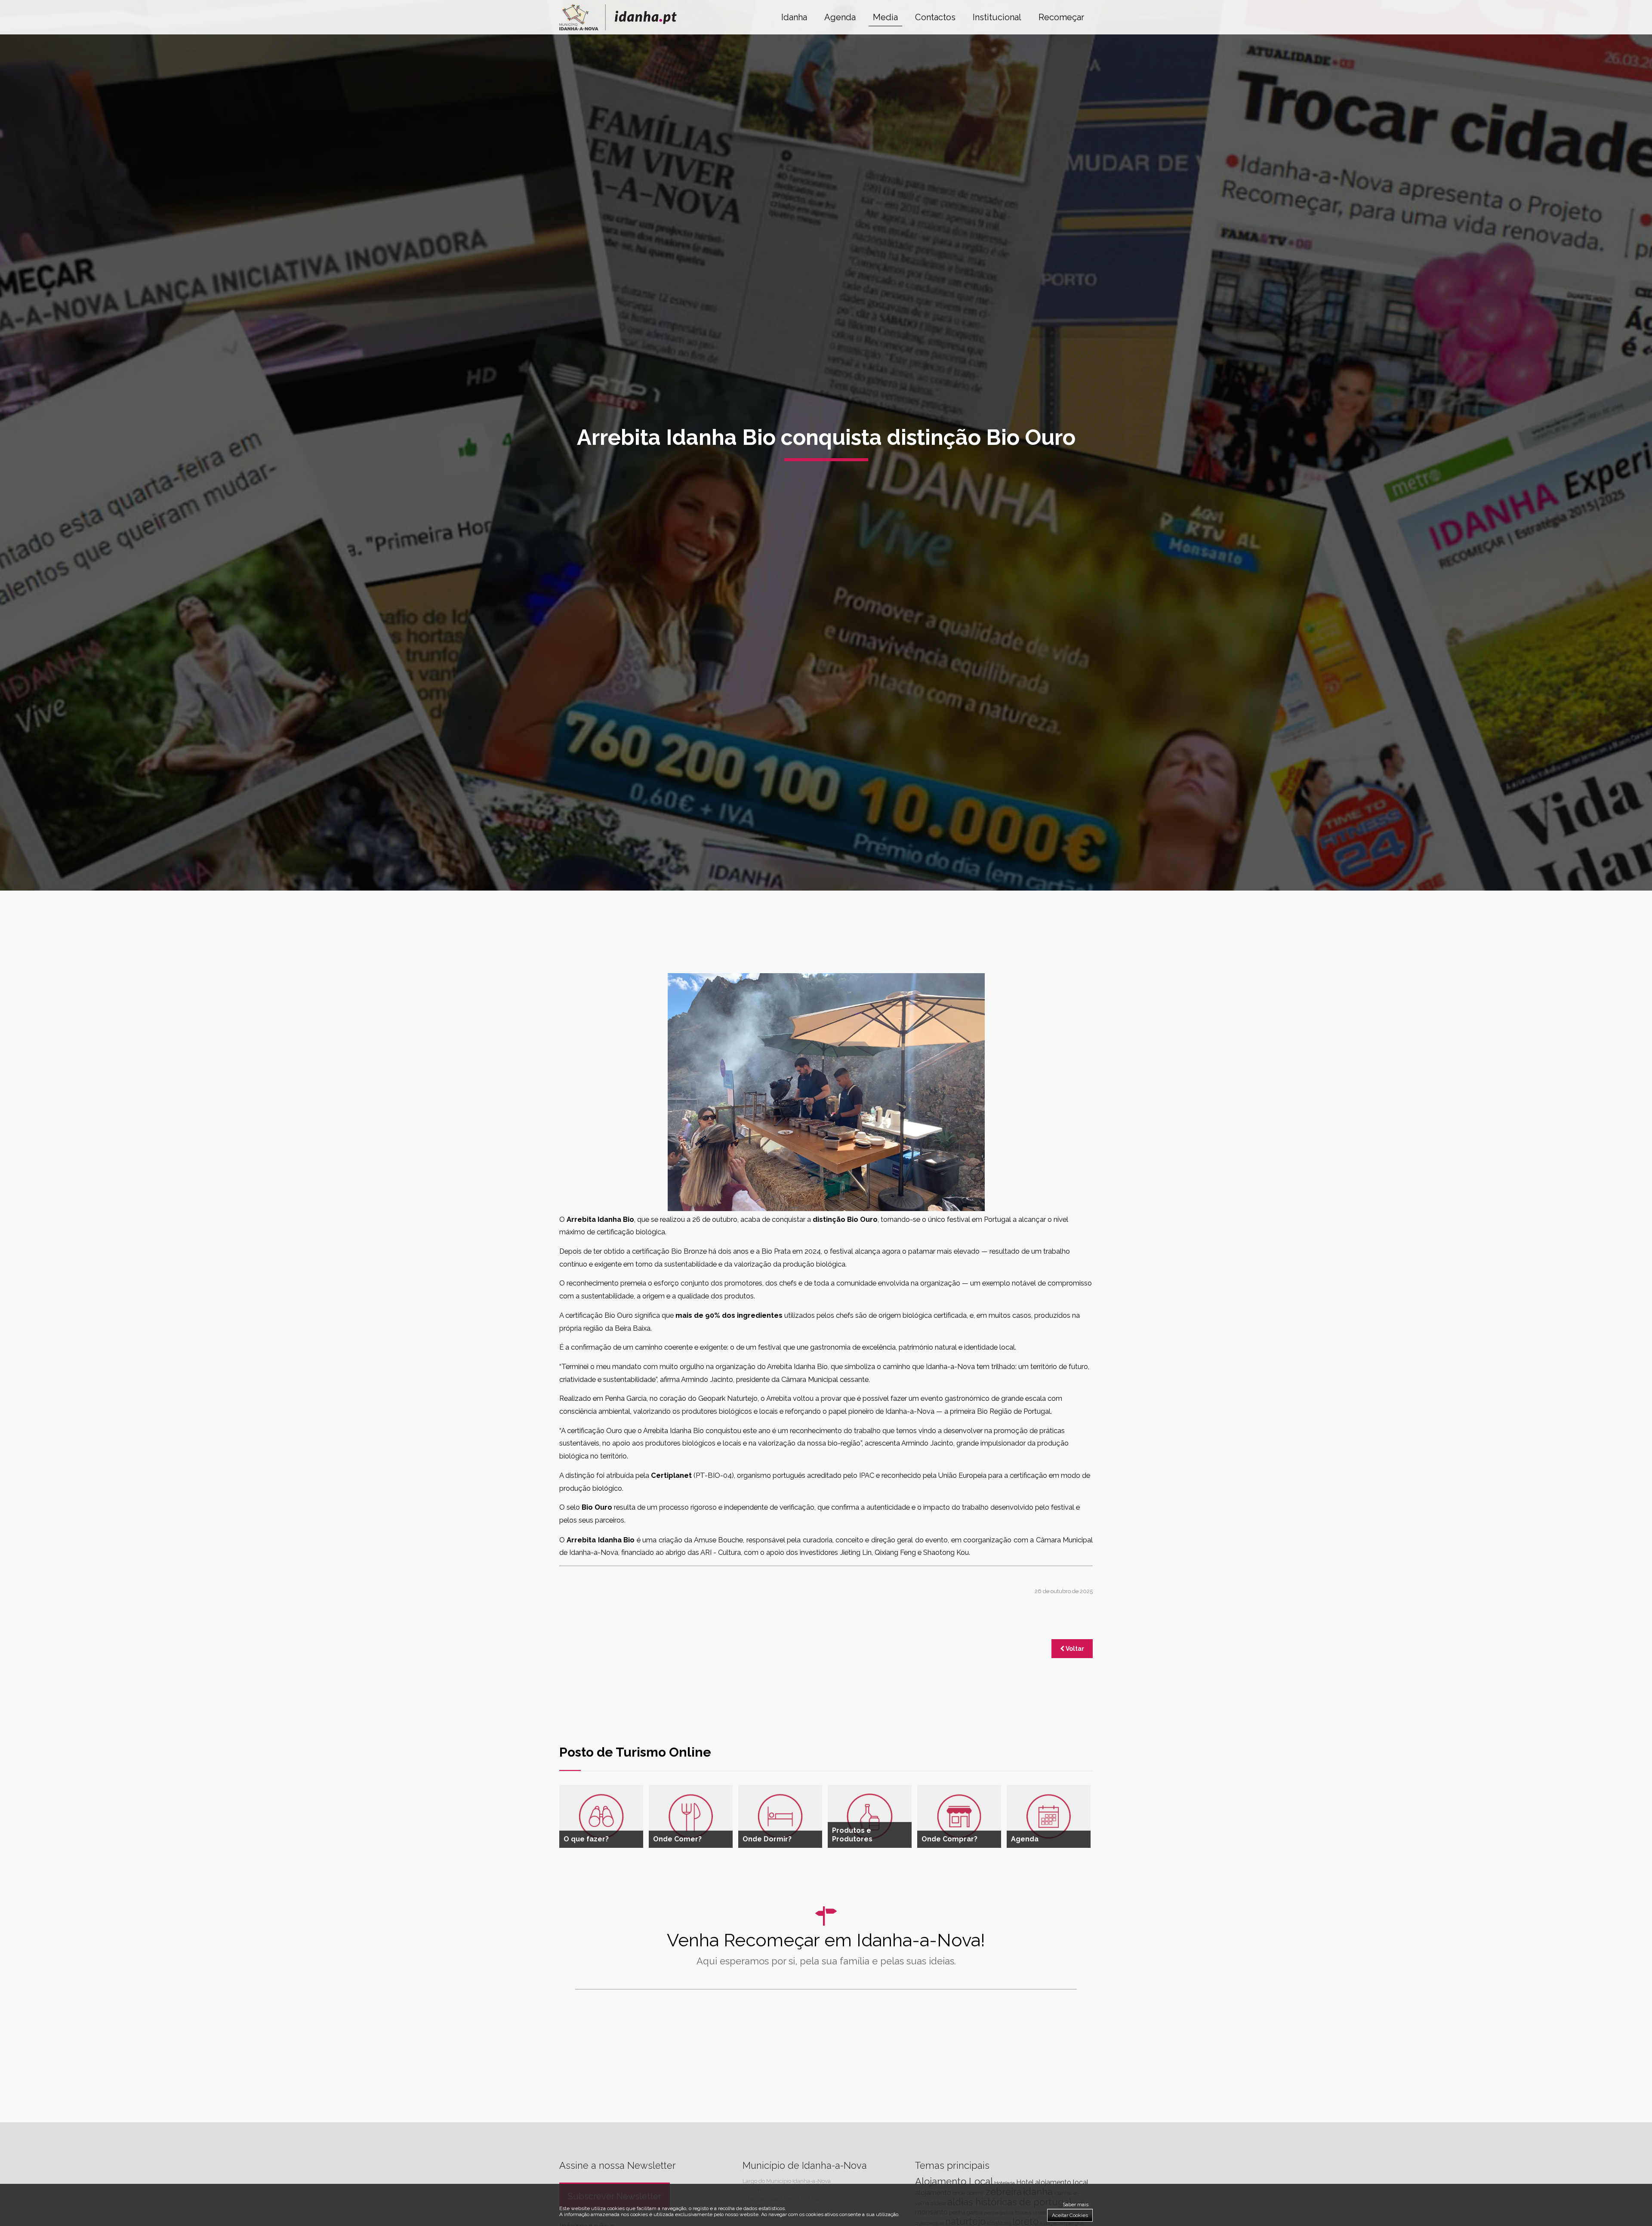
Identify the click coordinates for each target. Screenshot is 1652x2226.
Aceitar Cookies (1070, 2215)
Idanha (794, 17)
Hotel (1025, 2182)
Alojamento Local (954, 2181)
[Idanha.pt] (618, 28)
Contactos (935, 17)
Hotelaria (1005, 2183)
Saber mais (1076, 2204)
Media (885, 17)
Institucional (997, 17)
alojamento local (1062, 2182)
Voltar (1074, 1649)
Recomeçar (1061, 17)
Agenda (840, 17)
